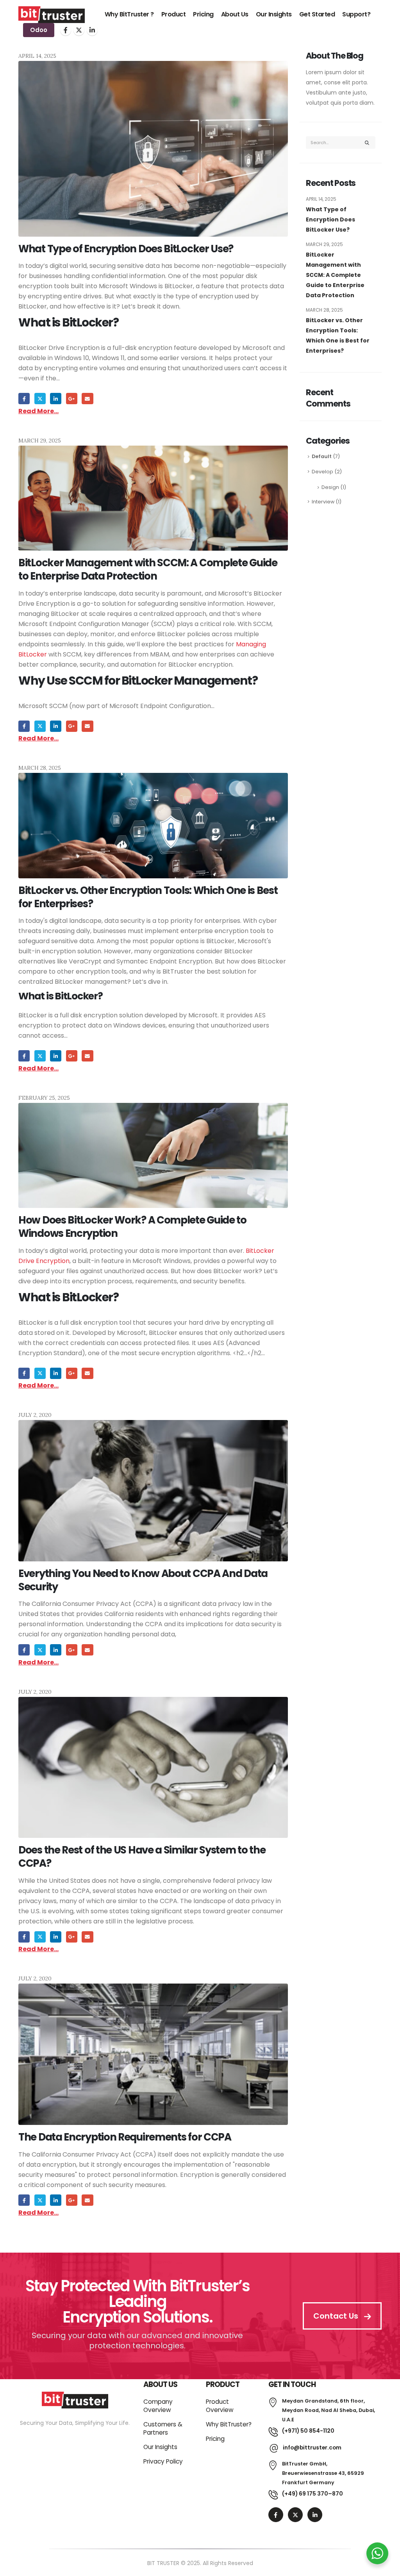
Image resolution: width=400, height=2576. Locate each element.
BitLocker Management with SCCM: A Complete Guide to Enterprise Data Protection (148, 569)
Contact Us (337, 2316)
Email (87, 399)
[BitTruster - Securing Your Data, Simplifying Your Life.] (52, 15)
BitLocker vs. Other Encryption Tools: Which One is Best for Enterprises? (148, 897)
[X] (79, 30)
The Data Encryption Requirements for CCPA (125, 2137)
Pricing (203, 14)
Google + (72, 399)
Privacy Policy (163, 2461)
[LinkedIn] (92, 30)
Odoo (39, 30)
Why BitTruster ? (129, 14)
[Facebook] (66, 30)
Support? (356, 14)
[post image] (153, 149)
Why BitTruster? (229, 2424)
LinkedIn (56, 399)
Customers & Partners (163, 2428)
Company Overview (158, 2406)
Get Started (317, 14)
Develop (322, 472)
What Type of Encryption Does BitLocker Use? (126, 249)
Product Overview (220, 2406)
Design (330, 487)
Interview (323, 502)
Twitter (40, 399)
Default (322, 456)
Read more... (38, 411)
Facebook (24, 399)
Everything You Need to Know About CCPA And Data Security (143, 1580)
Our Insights (274, 14)
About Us (235, 14)
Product (174, 14)
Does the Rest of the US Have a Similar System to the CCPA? (142, 1857)
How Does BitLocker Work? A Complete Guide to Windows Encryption (132, 1227)
